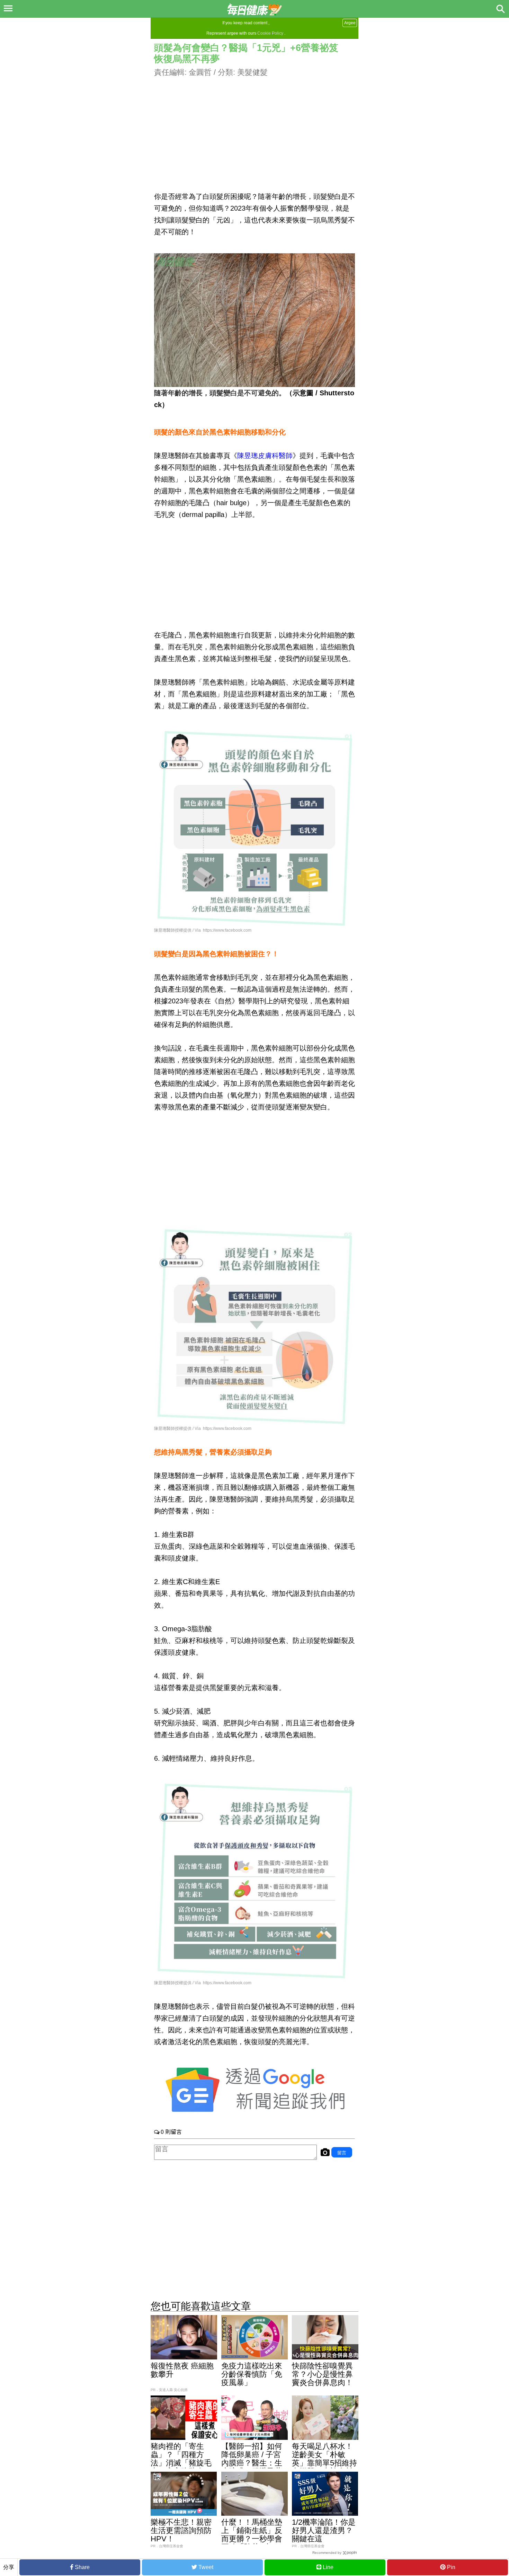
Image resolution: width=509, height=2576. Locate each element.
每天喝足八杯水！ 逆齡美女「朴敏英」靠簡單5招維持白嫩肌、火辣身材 (326, 2459)
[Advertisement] (254, 126)
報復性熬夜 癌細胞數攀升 (182, 2370)
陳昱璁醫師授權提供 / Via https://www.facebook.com (203, 930)
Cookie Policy (270, 33)
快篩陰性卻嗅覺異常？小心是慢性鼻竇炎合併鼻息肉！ (322, 2374)
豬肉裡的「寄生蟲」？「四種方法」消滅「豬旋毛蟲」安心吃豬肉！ (181, 2459)
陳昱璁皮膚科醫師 (265, 456)
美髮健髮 (252, 72)
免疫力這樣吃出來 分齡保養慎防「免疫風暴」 (252, 2374)
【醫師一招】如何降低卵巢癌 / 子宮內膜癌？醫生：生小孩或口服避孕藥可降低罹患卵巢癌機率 (252, 2467)
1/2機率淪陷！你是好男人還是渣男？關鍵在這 (324, 2530)
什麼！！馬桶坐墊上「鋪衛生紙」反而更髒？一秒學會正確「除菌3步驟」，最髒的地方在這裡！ (252, 2543)
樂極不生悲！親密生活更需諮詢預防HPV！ (181, 2530)
